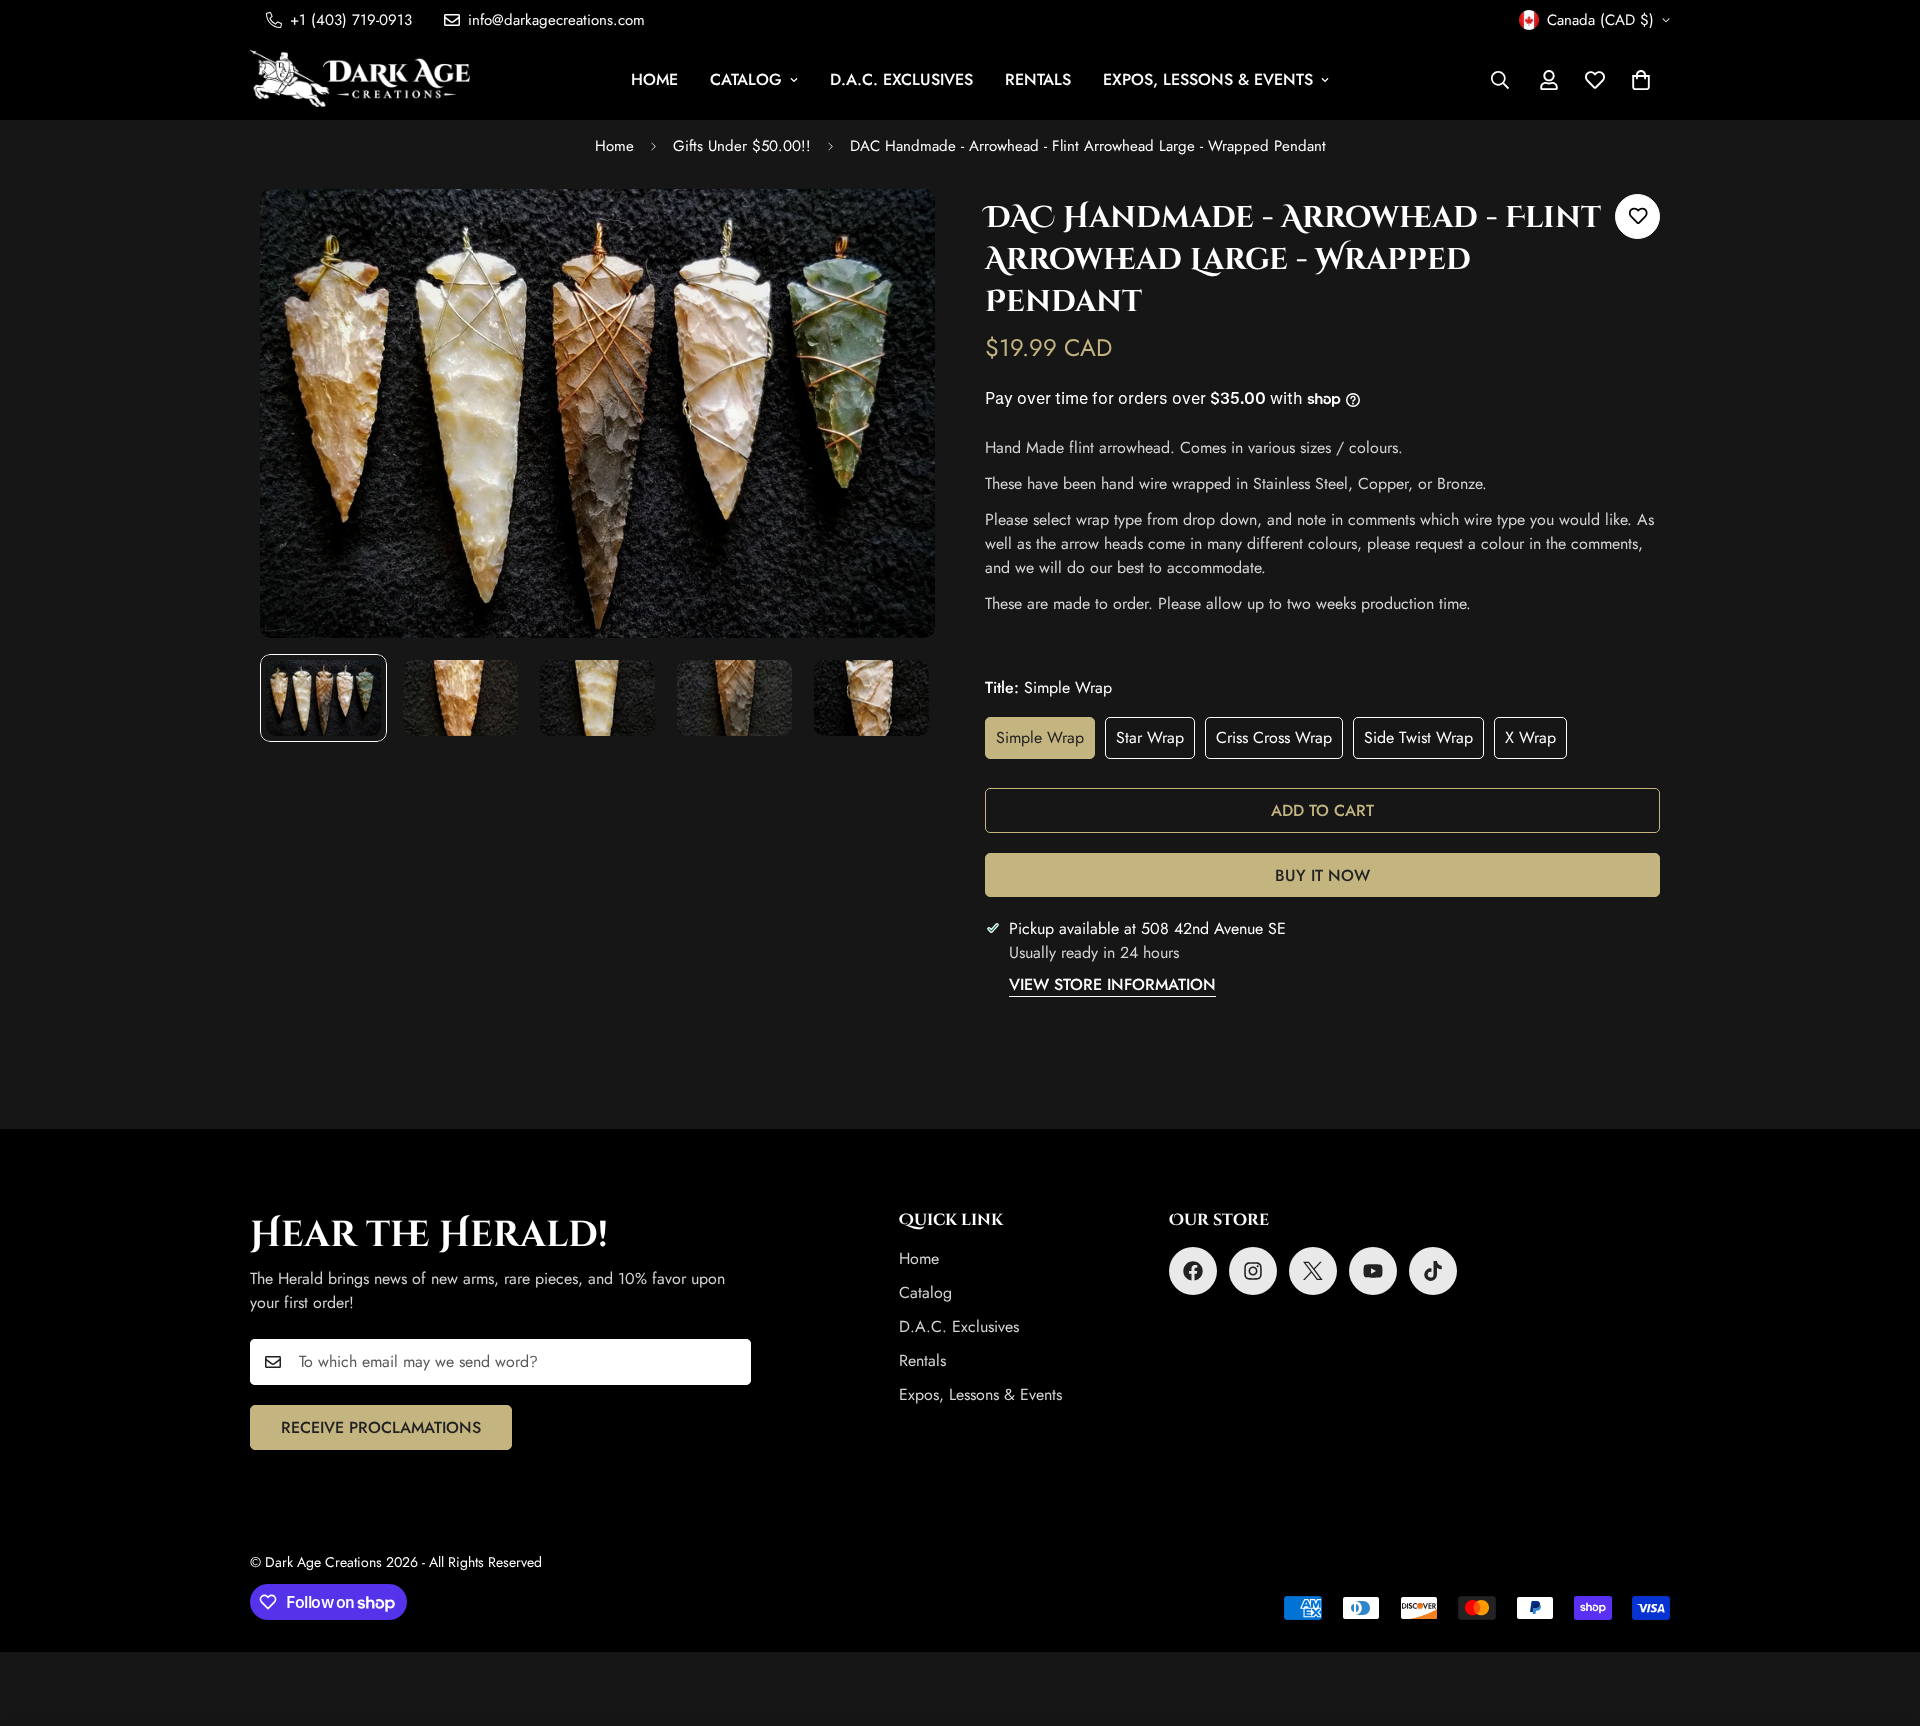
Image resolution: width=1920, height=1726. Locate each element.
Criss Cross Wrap (1279, 743)
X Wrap (1536, 743)
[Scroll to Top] (1881, 1617)
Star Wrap (1155, 743)
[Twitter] (1313, 1271)
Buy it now (1322, 875)
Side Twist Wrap (1424, 743)
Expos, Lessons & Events (1208, 79)
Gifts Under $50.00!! (742, 146)
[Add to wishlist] (1637, 216)
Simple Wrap (1045, 743)
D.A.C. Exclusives (901, 79)
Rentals (1038, 79)
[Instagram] (1253, 1271)
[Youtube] (1373, 1271)
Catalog (746, 79)
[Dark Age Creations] (360, 80)
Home (654, 79)
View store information (1112, 984)
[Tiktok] (1433, 1271)
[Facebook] (1193, 1271)
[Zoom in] (892, 231)
